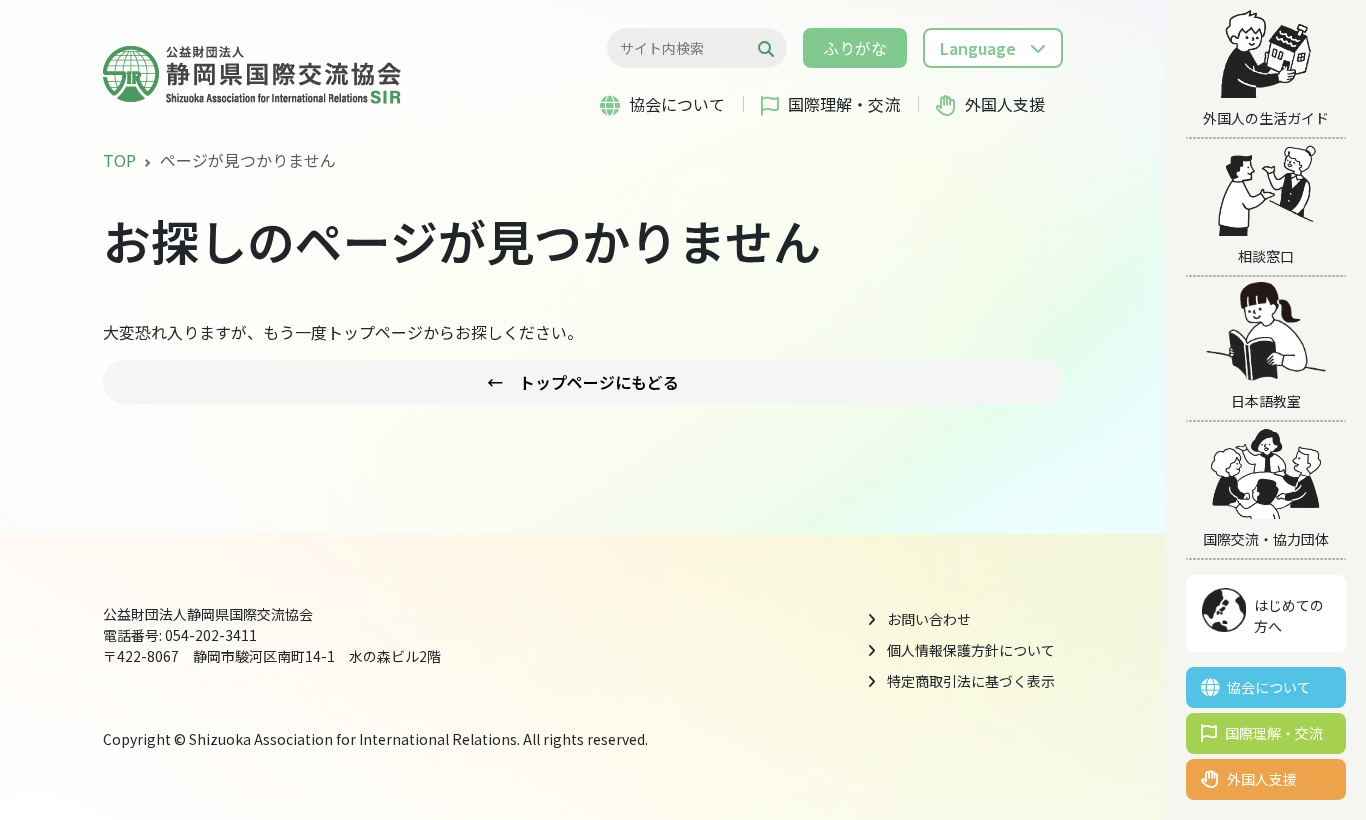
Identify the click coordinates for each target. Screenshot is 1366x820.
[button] (993, 48)
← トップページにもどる (583, 382)
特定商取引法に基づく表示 (971, 681)
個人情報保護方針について (971, 650)
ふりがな (855, 48)
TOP (119, 160)
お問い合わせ (929, 619)
